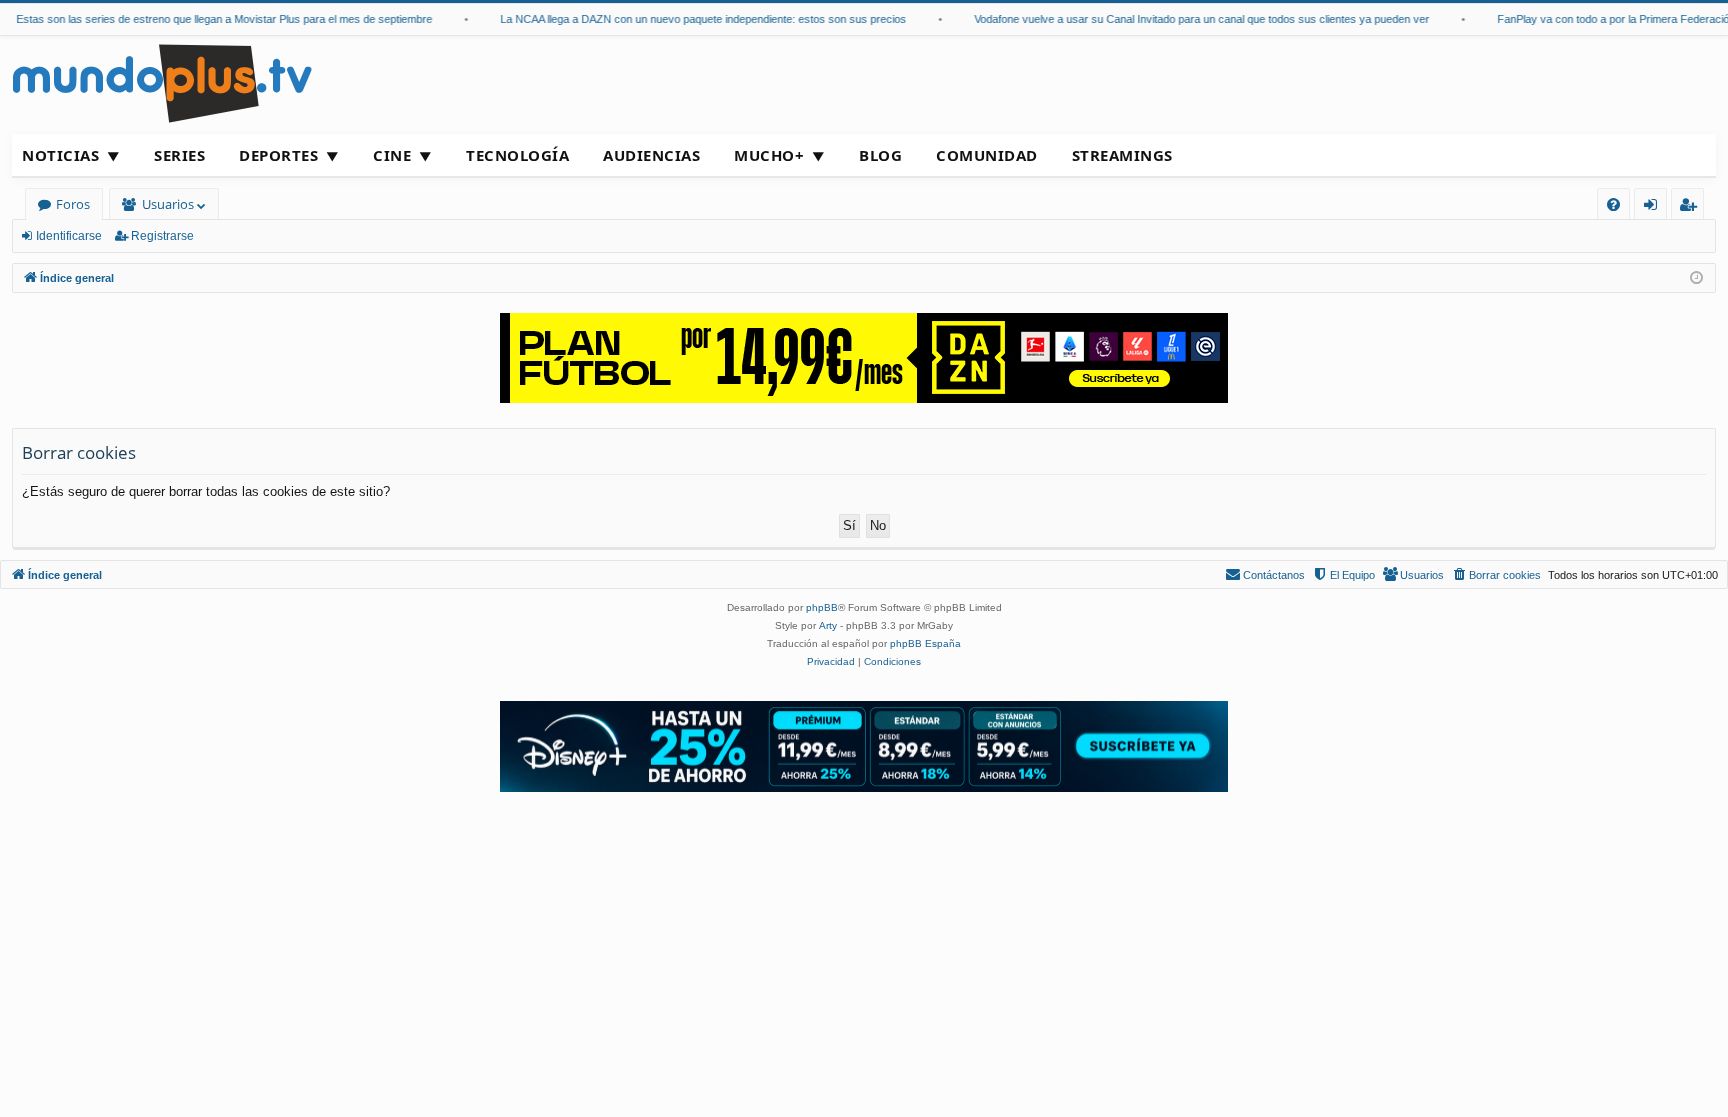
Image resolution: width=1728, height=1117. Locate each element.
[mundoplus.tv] (162, 82)
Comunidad (987, 155)
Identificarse (69, 236)
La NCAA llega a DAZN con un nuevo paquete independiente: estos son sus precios (691, 19)
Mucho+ (769, 155)
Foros (73, 204)
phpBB (822, 607)
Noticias (60, 155)
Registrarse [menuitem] (1692, 207)
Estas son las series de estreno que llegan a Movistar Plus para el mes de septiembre (212, 19)
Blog (880, 155)
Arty (828, 625)
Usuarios (168, 204)
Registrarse (162, 236)
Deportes (278, 155)
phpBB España (925, 643)
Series (179, 155)
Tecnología (517, 155)
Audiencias (651, 155)
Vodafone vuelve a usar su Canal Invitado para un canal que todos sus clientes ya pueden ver (1189, 19)
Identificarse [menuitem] (1654, 207)
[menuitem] (1613, 204)
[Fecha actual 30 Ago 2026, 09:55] (1696, 278)
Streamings (1122, 155)
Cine (392, 155)
